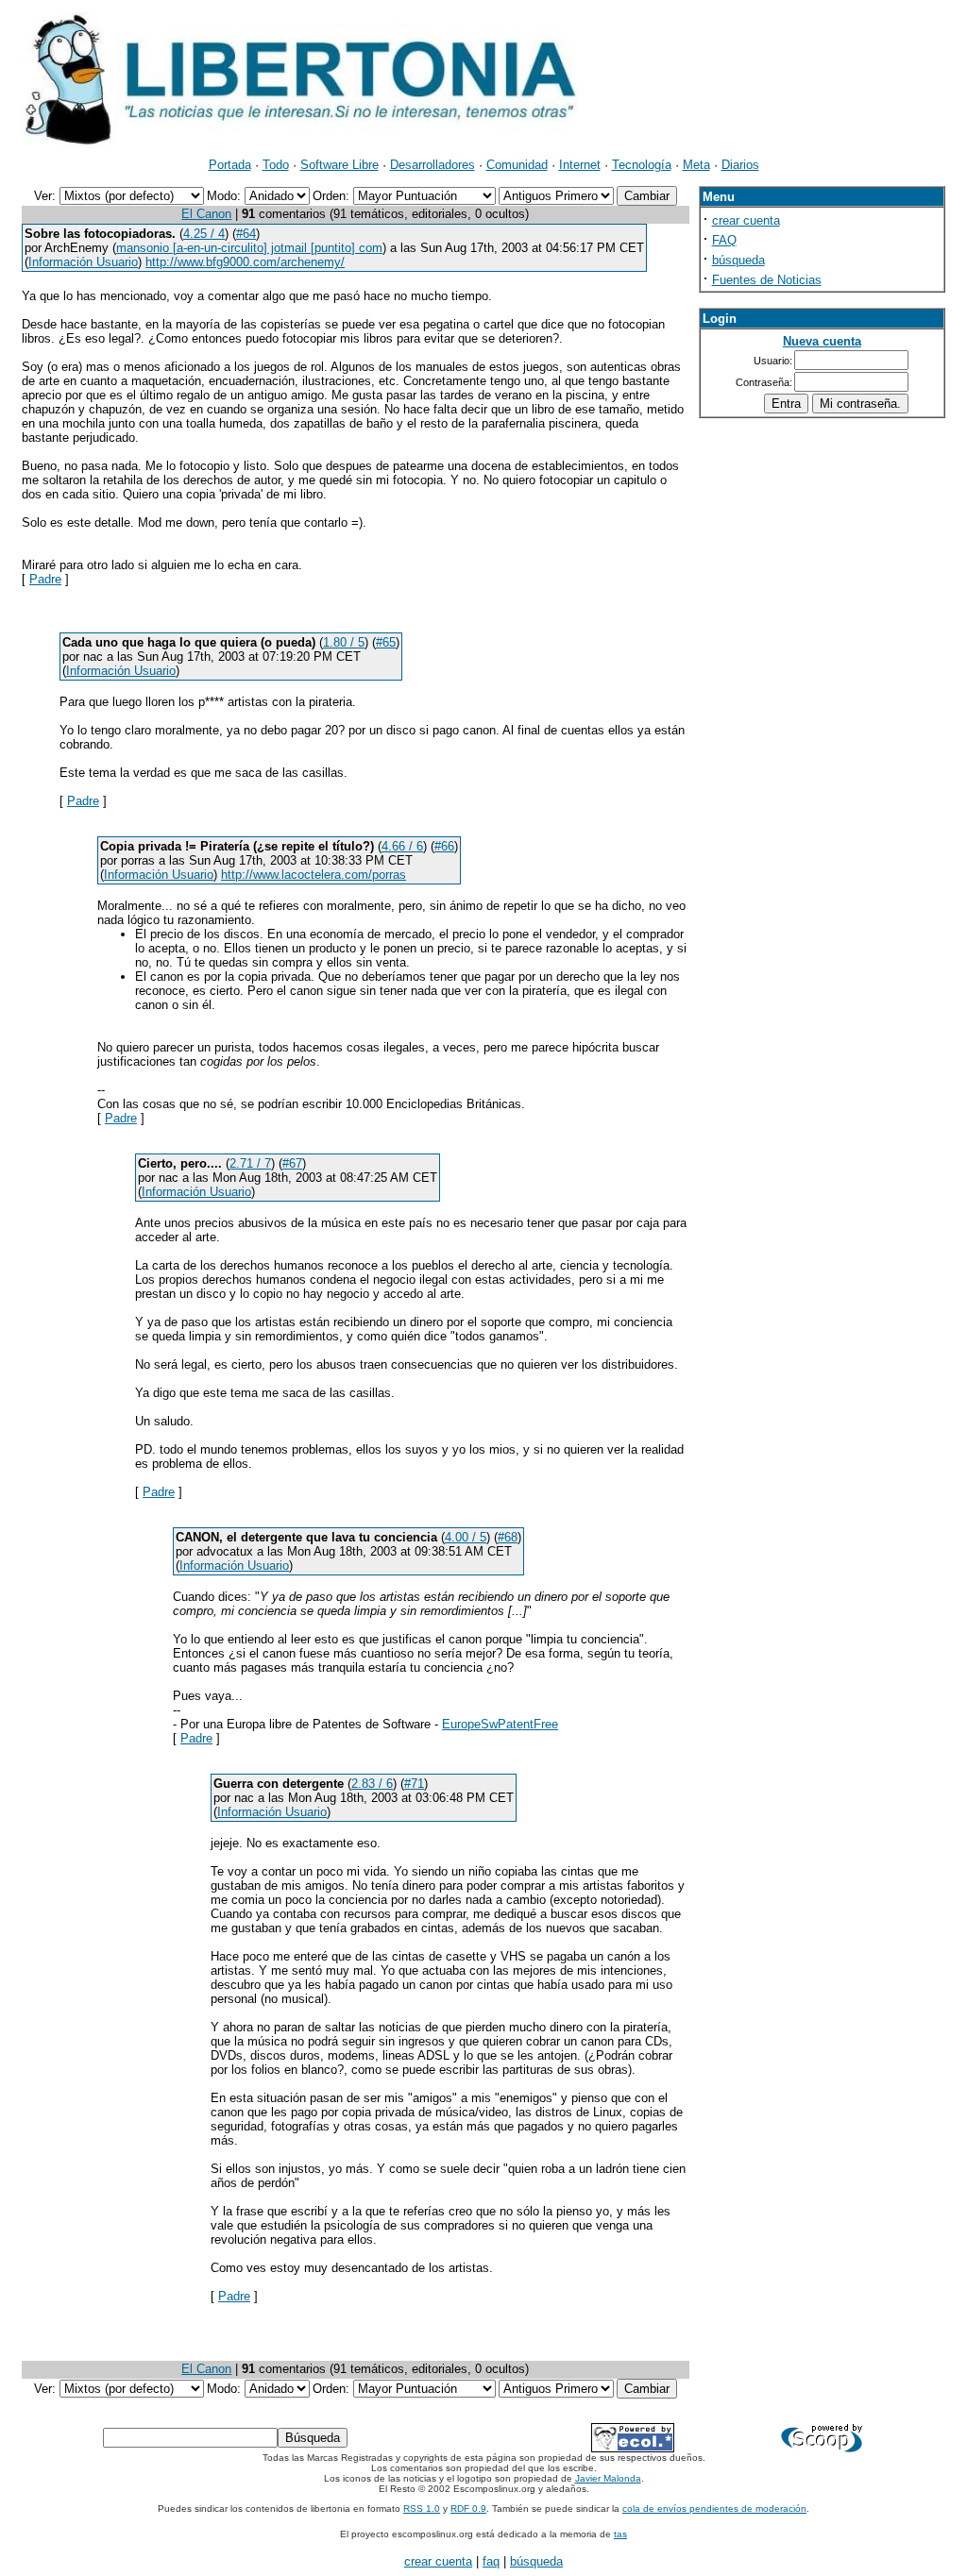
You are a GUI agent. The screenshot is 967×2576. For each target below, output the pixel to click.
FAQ (724, 240)
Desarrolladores (433, 165)
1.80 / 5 (344, 642)
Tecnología (642, 165)
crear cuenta (746, 220)
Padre (45, 579)
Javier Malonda (608, 2478)
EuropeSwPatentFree (500, 1724)
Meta (696, 165)
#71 (414, 1784)
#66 (444, 846)
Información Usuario (83, 262)
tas (620, 2534)
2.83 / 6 (372, 1784)
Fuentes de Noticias (767, 280)
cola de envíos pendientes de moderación (714, 2509)
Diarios (740, 165)
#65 (386, 642)
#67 (292, 1163)
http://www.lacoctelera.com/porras (314, 875)
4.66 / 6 (402, 846)
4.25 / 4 (204, 234)
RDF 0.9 (468, 2509)
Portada (230, 165)
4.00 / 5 (466, 1537)
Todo (276, 165)
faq (491, 2561)
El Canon (206, 214)
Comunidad (517, 165)
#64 (246, 234)
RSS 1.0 (422, 2509)
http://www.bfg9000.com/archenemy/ (245, 262)
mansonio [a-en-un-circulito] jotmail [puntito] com (249, 248)
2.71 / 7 (250, 1163)
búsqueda (738, 260)
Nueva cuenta (822, 341)
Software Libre (339, 165)
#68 (508, 1537)
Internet (580, 165)
